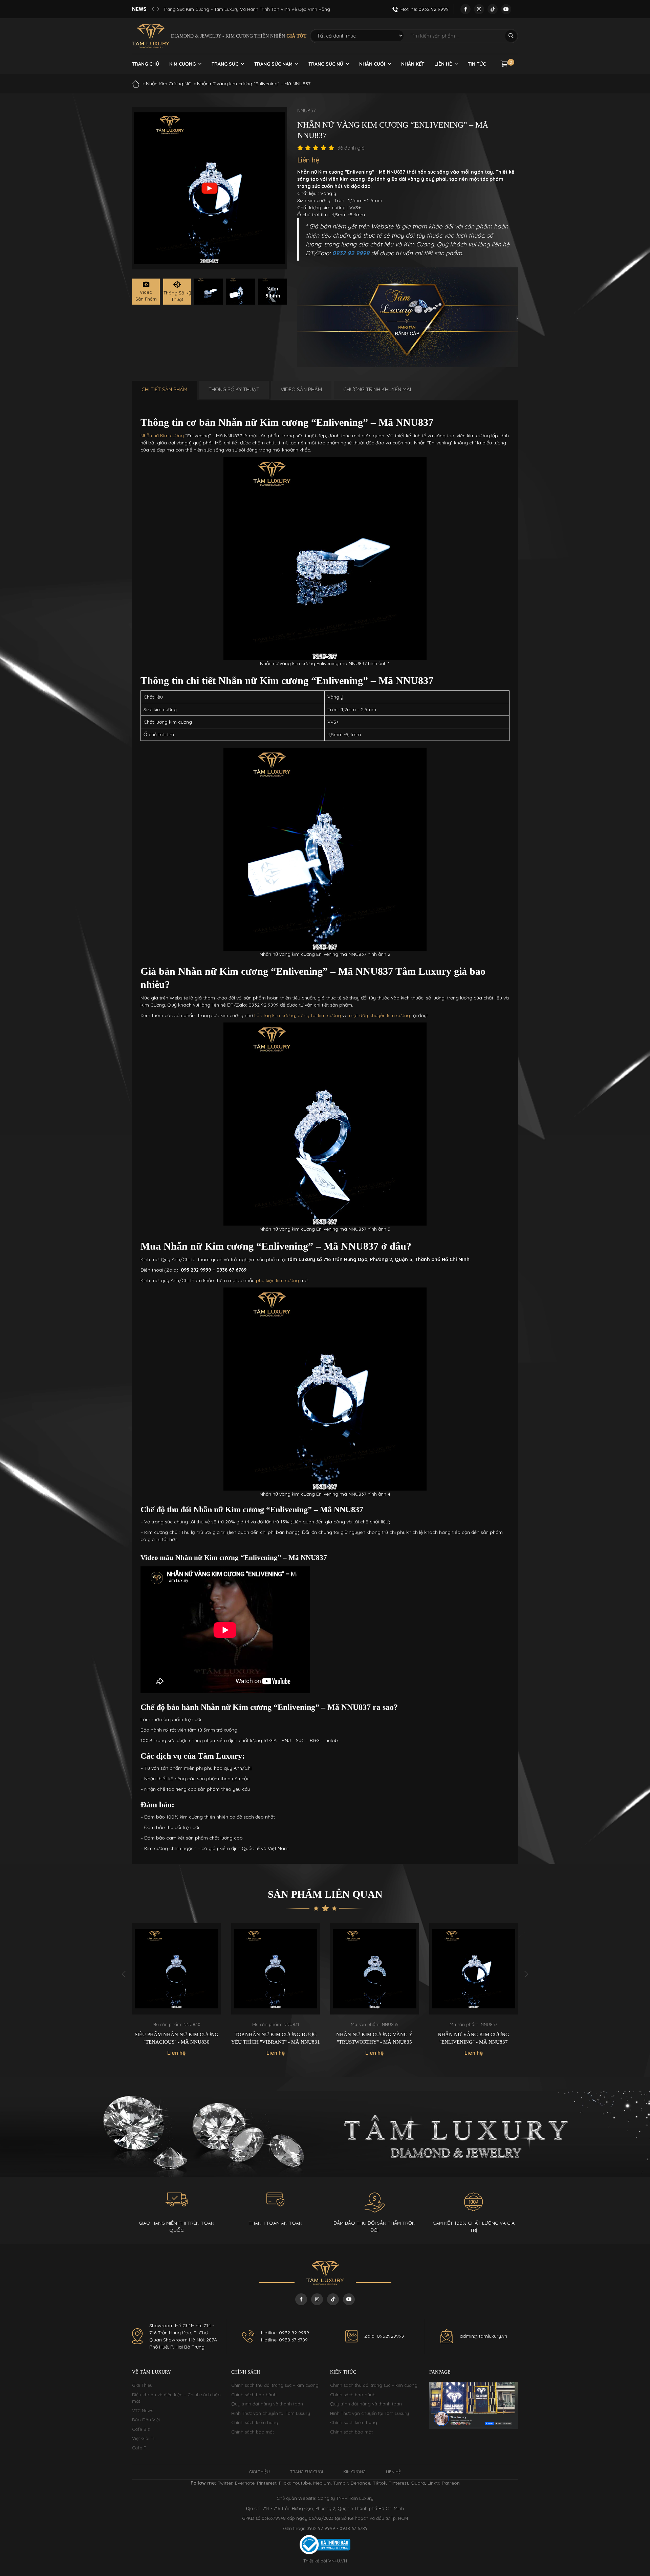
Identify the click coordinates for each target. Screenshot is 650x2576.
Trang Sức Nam (273, 64)
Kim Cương (182, 64)
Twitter (225, 2483)
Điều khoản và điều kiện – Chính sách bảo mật (176, 2398)
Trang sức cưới (307, 2472)
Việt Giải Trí (144, 2438)
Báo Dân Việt (146, 2420)
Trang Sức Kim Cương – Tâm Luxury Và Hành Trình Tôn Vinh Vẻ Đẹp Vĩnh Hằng (247, 9)
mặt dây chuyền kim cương (380, 1015)
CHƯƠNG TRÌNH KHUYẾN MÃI (377, 389)
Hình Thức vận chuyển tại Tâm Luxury (271, 2413)
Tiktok (380, 2483)
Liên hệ (443, 64)
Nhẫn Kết (413, 64)
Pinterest (267, 2483)
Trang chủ (146, 64)
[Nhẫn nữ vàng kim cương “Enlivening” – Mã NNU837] (208, 292)
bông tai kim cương (319, 1015)
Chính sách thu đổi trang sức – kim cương (275, 2385)
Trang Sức (225, 64)
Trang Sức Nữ (326, 64)
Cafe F (139, 2448)
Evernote (245, 2483)
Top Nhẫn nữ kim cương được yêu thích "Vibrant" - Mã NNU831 (177, 2038)
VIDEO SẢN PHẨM (301, 389)
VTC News (143, 2410)
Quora (418, 2483)
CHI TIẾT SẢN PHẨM (164, 389)
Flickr (285, 2483)
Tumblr (341, 2483)
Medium (322, 2483)
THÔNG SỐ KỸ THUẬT (234, 389)
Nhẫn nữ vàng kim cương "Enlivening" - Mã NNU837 (375, 2038)
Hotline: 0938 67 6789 (284, 2340)
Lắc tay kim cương (275, 1015)
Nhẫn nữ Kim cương (162, 436)
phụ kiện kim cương (277, 1280)
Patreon (451, 2483)
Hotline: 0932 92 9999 (285, 2333)
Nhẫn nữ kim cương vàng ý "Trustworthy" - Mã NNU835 (276, 2038)
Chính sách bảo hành (254, 2395)
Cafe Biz (141, 2429)
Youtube (302, 2483)
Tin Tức (477, 64)
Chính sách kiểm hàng (255, 2422)
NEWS (139, 9)
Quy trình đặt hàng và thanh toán (267, 2404)
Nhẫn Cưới (372, 64)
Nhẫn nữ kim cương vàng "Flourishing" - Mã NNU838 (474, 2038)
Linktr (434, 2483)
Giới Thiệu (142, 2385)
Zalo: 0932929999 (384, 2336)
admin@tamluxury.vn (483, 2336)
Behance (361, 2483)
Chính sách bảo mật (253, 2432)
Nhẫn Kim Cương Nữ (168, 84)
